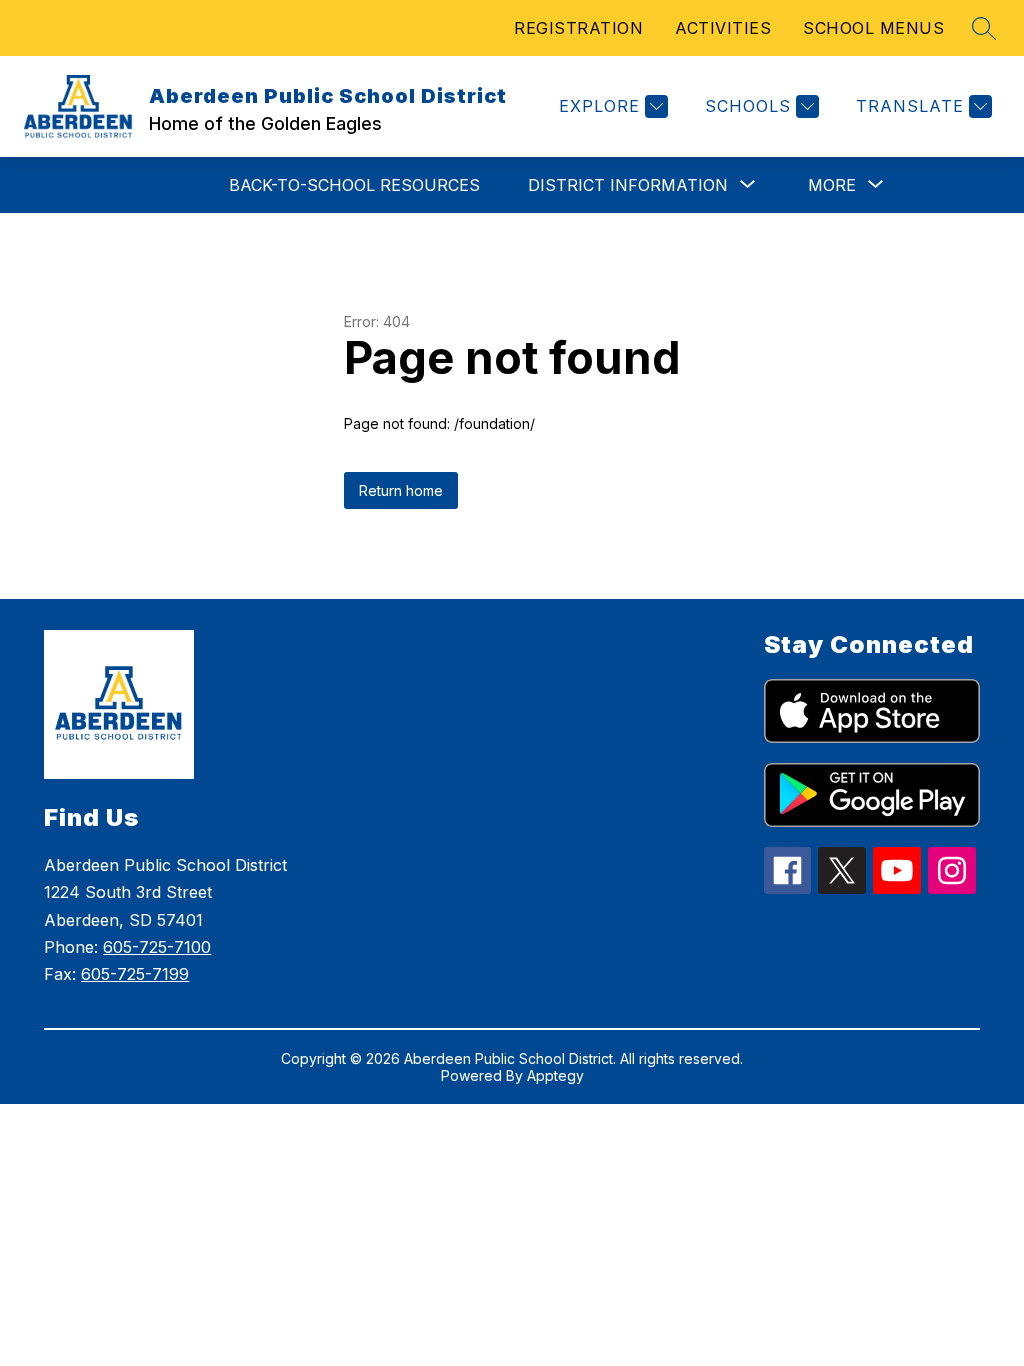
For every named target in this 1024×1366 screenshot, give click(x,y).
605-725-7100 (157, 947)
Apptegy (555, 1075)
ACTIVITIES (723, 28)
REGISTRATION (578, 28)
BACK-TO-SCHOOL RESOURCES (354, 185)
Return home (401, 490)
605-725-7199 (135, 974)
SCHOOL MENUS (873, 28)
